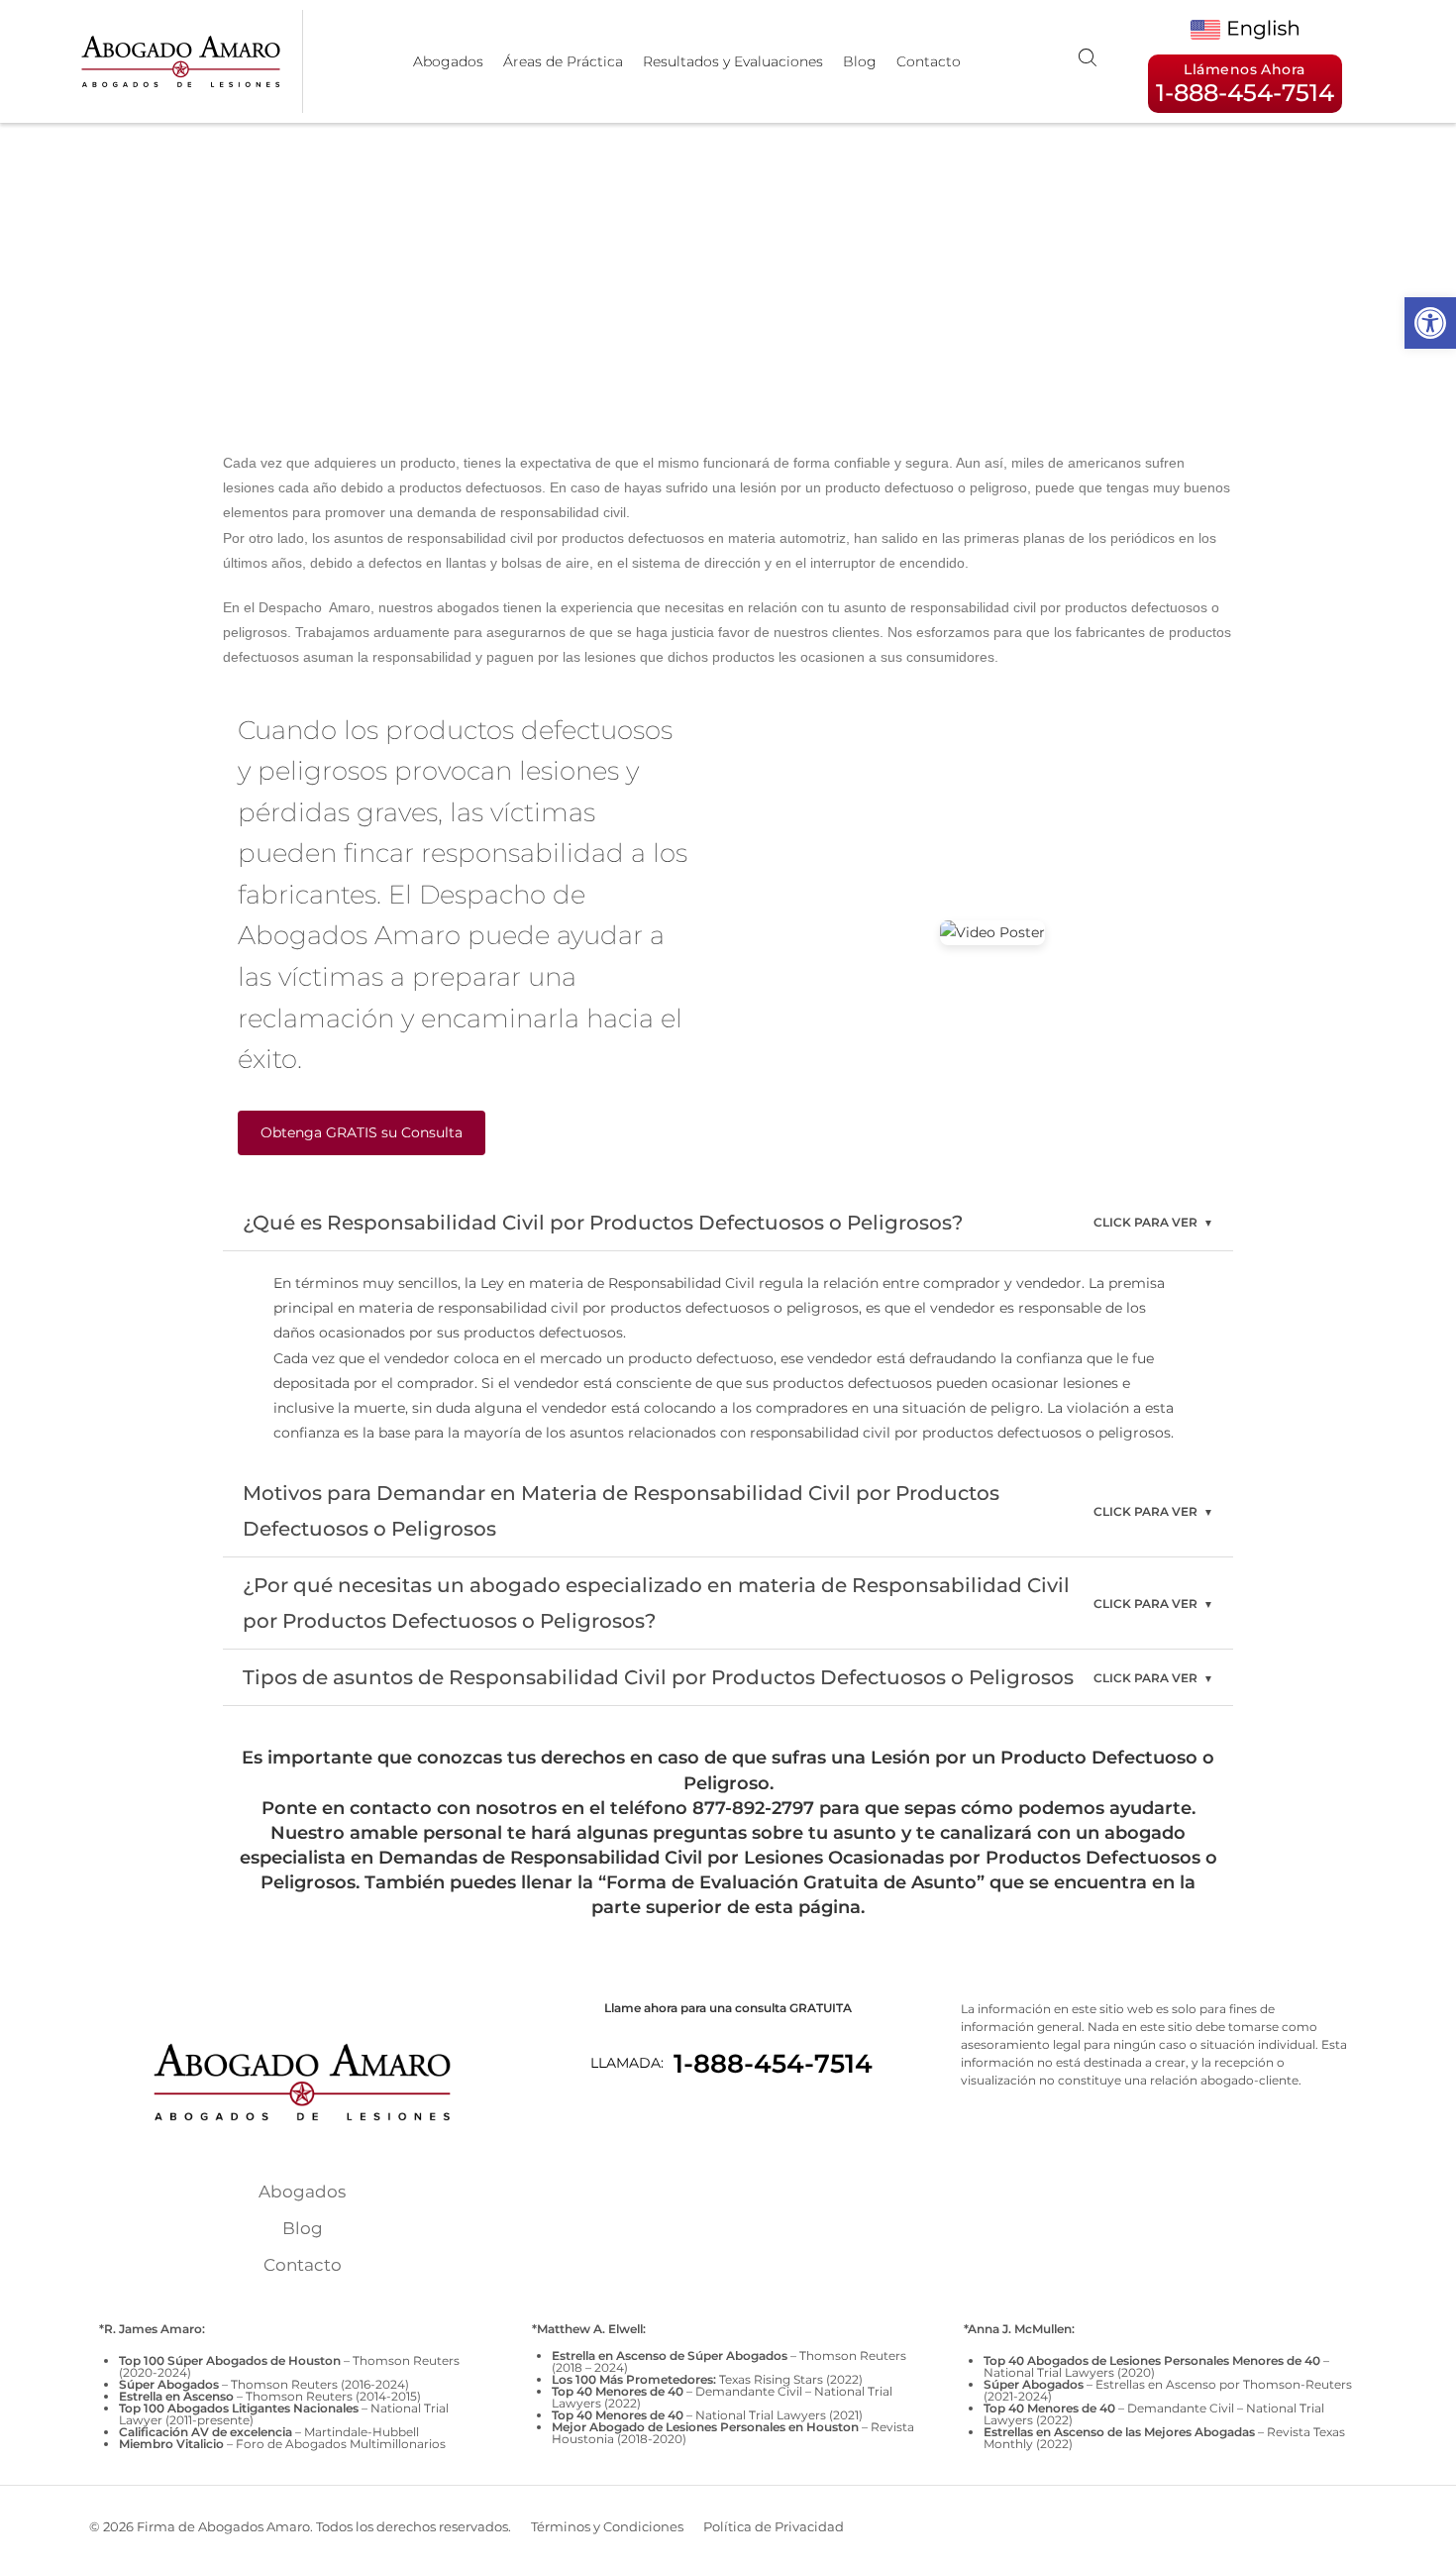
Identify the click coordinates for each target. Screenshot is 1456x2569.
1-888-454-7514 (773, 2064)
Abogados (448, 61)
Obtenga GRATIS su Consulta (362, 1132)
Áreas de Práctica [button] (563, 61)
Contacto (929, 61)
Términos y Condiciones (607, 2526)
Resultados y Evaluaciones (733, 61)
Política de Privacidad (774, 2526)
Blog (860, 61)
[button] (1430, 323)
